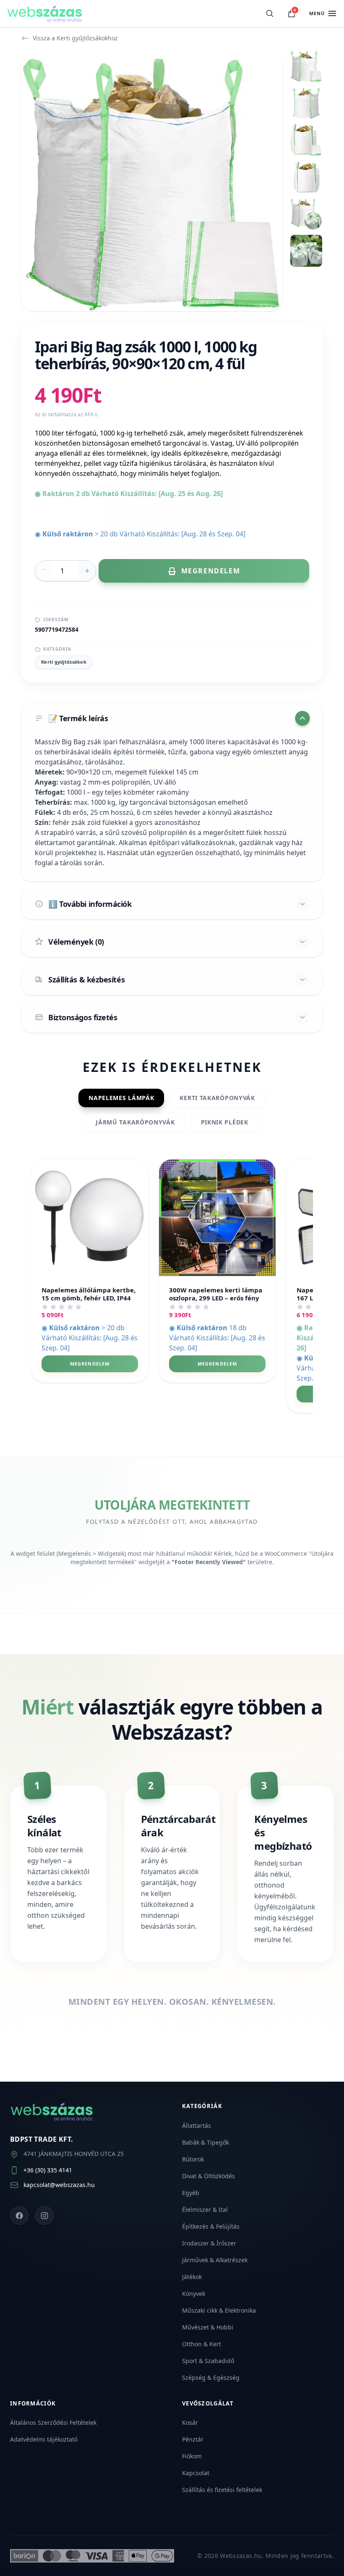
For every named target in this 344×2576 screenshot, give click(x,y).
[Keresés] (270, 13)
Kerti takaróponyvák (217, 1098)
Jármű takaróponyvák (135, 1122)
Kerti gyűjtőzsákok (64, 662)
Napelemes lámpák (121, 1098)
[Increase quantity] (87, 571)
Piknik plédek (225, 1122)
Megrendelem (90, 1364)
